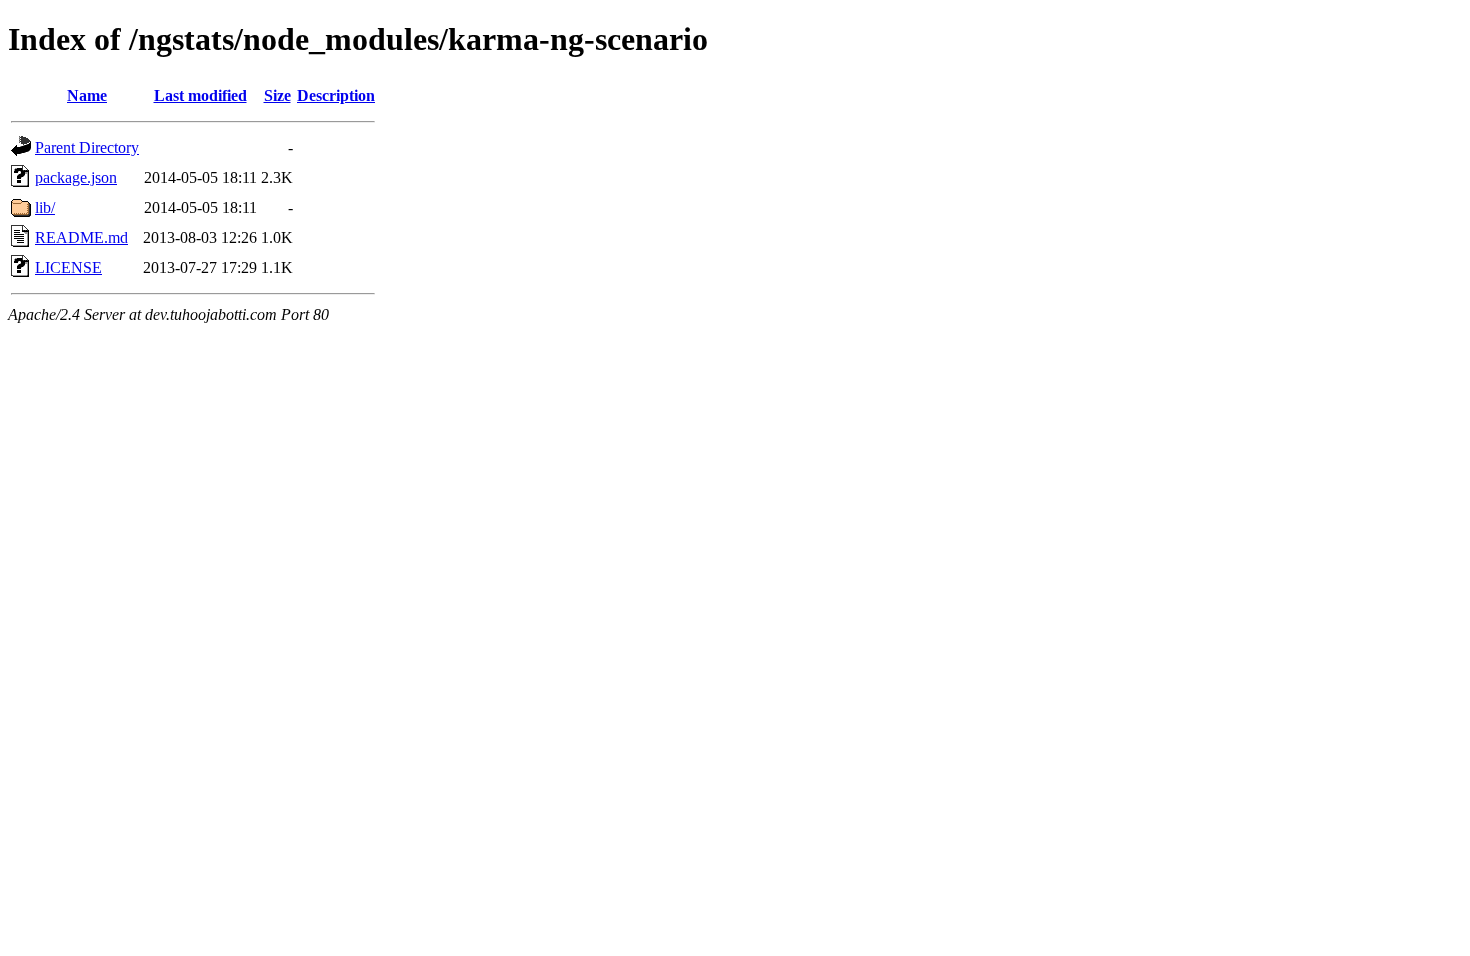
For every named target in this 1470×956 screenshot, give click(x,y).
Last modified (200, 95)
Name (87, 95)
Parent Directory (87, 147)
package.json (76, 177)
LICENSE (68, 267)
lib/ (45, 207)
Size (277, 95)
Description (336, 95)
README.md (81, 237)
